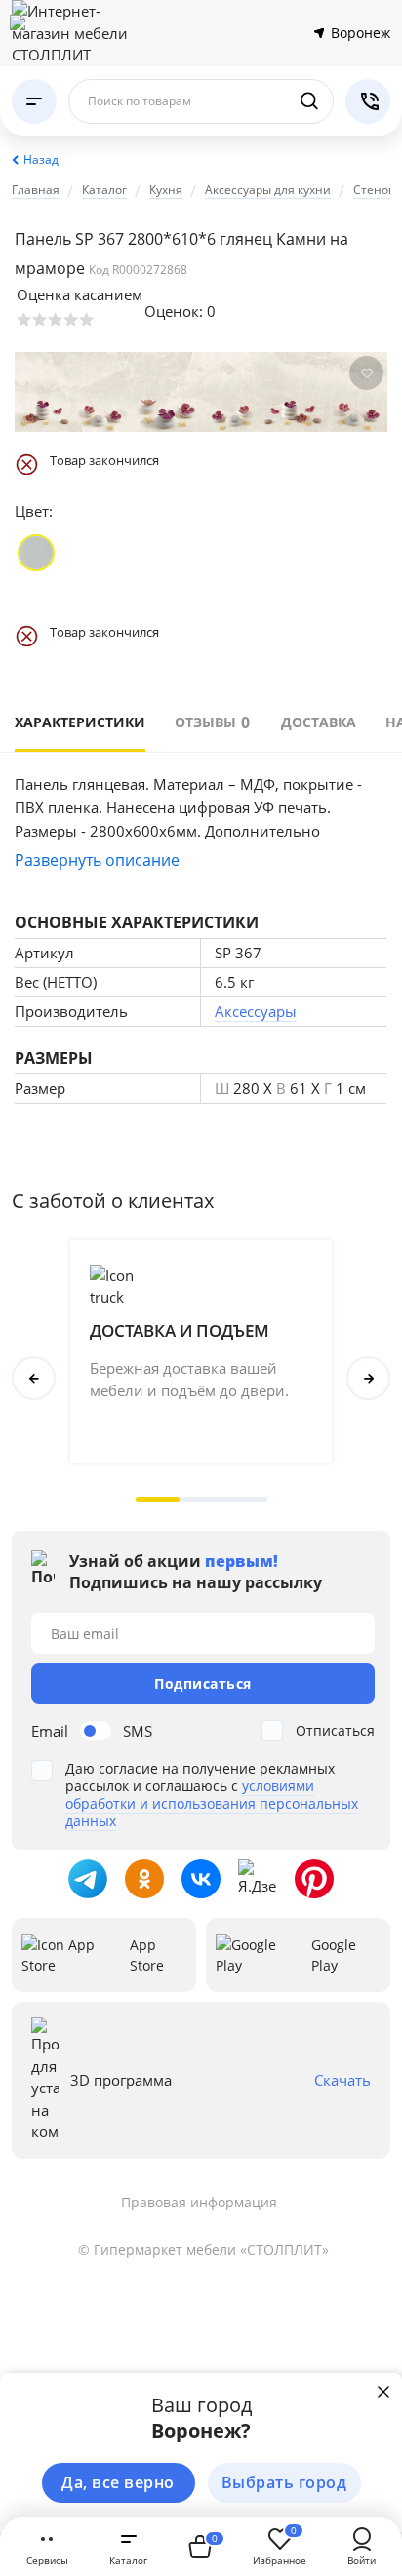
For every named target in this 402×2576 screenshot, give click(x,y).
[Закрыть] (383, 2392)
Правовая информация (199, 2202)
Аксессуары (256, 1011)
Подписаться (203, 1683)
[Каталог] (34, 101)
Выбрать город (284, 2482)
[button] (158, 1499)
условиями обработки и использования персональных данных (212, 1803)
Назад (41, 159)
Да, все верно (118, 2482)
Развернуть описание (97, 860)
